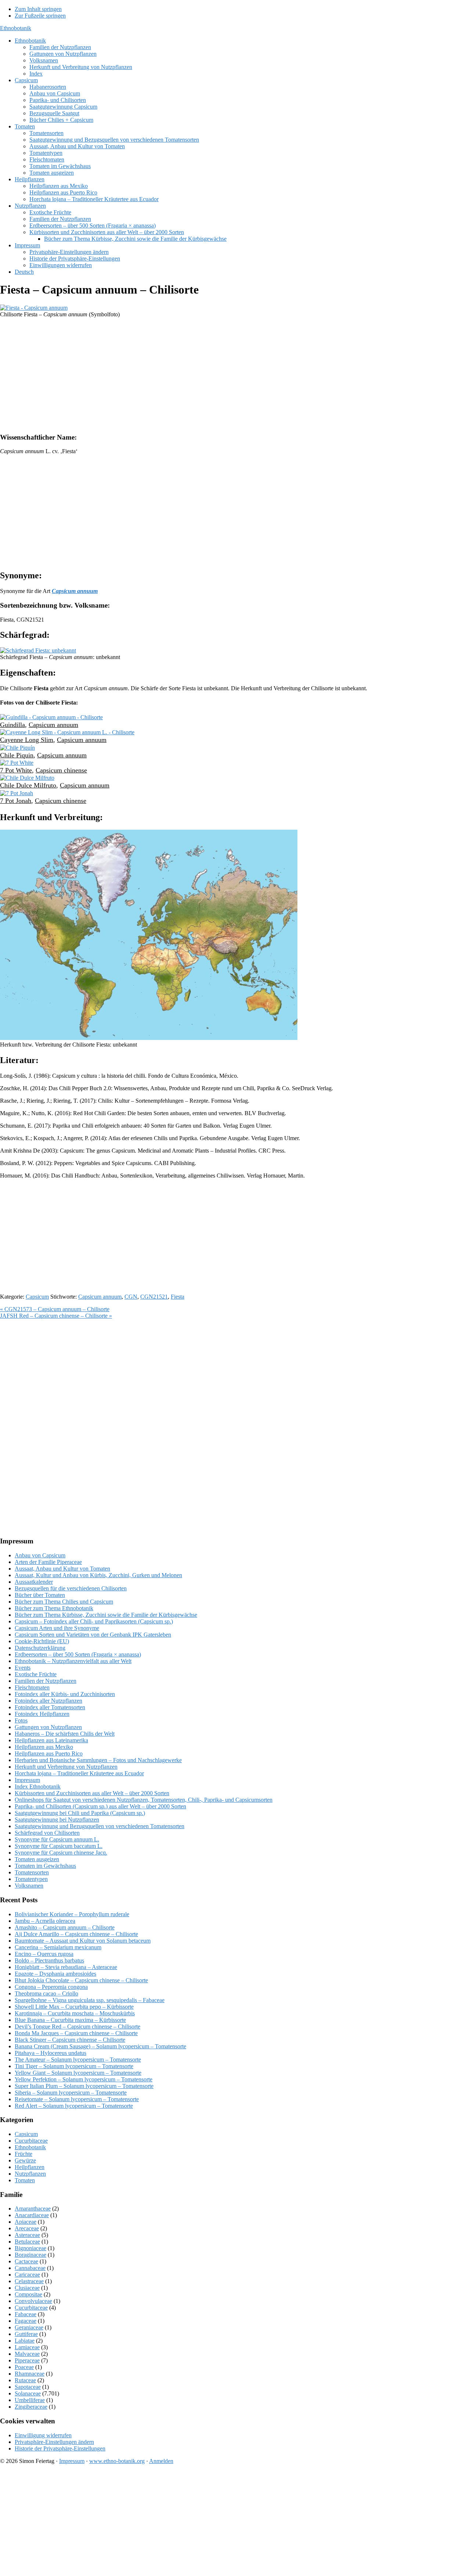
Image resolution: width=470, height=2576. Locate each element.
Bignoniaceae (30, 2248)
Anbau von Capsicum (40, 1555)
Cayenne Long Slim (27, 740)
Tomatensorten (32, 1872)
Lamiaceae (27, 2347)
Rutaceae (25, 2380)
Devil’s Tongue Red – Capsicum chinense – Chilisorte (77, 2026)
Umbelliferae (30, 2400)
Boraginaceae (30, 2255)
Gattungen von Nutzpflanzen (48, 1727)
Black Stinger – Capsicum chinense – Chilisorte (70, 2040)
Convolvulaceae (33, 2301)
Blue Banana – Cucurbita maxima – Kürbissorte (70, 2020)
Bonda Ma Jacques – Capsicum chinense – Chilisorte (76, 2033)
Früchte (23, 2154)
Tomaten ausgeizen (37, 1859)
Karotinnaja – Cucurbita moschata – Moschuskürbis (75, 2013)
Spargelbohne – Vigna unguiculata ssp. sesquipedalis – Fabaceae (90, 2000)
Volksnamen (29, 1886)
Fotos (21, 1720)
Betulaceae (27, 2242)
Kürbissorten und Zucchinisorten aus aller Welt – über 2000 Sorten (92, 1793)
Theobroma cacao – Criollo (46, 1993)
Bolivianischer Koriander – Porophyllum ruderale (72, 1914)
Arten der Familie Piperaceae (48, 1562)
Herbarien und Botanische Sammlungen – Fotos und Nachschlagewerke (98, 1760)
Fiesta (178, 1297)
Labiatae (25, 2341)
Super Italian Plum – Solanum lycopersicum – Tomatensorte (84, 2086)
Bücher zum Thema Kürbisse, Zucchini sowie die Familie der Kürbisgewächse (106, 1615)
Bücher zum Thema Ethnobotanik (54, 1608)
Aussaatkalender (34, 1582)
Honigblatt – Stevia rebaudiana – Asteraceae (66, 1967)
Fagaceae (26, 2321)
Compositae (28, 2294)
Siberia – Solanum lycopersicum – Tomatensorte (71, 2093)
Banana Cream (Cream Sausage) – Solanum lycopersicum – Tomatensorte (100, 2046)
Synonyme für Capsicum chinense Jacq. (61, 1853)
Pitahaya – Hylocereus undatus (50, 2053)
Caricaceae (27, 2275)
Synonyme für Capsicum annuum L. (57, 1839)
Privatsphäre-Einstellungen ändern (54, 2442)
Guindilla (12, 725)
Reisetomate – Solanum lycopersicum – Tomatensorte (77, 2099)
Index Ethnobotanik (38, 1787)
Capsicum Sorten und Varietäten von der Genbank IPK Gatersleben (93, 1635)
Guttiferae (26, 2334)
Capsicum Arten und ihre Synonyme (57, 1628)
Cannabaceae (30, 2268)
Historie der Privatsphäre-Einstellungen (60, 2448)
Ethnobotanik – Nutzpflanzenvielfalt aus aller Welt (73, 1661)
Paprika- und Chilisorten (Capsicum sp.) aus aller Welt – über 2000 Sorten (100, 1806)
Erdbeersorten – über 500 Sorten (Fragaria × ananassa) (78, 1654)
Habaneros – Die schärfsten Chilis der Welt (65, 1734)
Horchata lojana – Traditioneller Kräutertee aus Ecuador (79, 1773)
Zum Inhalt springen (38, 9)
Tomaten (25, 2180)
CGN (131, 1297)
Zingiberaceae (31, 2407)
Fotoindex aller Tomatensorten (50, 1707)
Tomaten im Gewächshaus (45, 1866)
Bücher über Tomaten (40, 1595)
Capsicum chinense (61, 770)
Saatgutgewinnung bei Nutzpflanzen (57, 1820)
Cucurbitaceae (31, 2141)
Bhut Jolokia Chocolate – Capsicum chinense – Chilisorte (81, 1980)
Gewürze (25, 2160)
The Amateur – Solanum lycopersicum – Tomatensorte (78, 2060)
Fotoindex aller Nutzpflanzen (48, 1701)
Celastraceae (29, 2281)
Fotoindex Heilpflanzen (42, 1714)
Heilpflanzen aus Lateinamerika (51, 1740)
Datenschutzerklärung (40, 1648)
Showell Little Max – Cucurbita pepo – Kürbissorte (74, 2007)
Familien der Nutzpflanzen (46, 1681)
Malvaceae (27, 2354)
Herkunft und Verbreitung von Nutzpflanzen (66, 1767)
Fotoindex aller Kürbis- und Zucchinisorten (65, 1694)
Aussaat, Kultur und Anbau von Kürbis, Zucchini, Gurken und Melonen (98, 1575)
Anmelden (161, 2461)
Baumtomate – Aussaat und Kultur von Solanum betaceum (83, 1941)
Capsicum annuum (53, 725)
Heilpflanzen (30, 2167)
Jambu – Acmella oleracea (45, 1921)
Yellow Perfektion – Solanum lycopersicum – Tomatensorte (84, 2079)
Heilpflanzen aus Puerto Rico (49, 1753)
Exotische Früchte (36, 1674)
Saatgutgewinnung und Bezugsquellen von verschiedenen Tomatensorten (100, 1826)
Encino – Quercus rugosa (44, 1954)
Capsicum (37, 1297)
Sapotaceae (28, 2387)
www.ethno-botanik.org (117, 2461)
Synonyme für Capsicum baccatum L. (59, 1846)
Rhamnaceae (30, 2374)
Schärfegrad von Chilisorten (47, 1833)
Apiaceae (26, 2222)
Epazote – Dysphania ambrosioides (55, 1974)
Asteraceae (27, 2235)
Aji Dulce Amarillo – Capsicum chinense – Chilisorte (76, 1934)
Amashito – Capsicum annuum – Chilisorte (65, 1927)
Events (23, 1668)
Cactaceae (26, 2261)
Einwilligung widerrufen (43, 2435)
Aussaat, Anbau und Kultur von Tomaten (62, 1569)
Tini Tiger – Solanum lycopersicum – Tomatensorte (74, 2066)
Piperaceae (27, 2360)
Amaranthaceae (33, 2208)
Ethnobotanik (16, 28)
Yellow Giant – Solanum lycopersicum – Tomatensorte (78, 2073)
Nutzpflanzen (30, 2174)
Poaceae (24, 2367)
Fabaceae (26, 2314)
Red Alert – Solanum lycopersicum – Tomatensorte (74, 2106)
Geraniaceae (29, 2327)
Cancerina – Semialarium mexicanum (58, 1947)
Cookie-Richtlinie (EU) (42, 1641)
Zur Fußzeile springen (40, 16)
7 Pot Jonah (16, 801)
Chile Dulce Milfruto (28, 785)
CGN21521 (154, 1297)
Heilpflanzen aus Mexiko (44, 1747)
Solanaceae (28, 2393)
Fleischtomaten (32, 1687)
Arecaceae (27, 2228)
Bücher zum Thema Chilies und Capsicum (64, 1602)
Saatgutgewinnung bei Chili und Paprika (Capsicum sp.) (80, 1813)
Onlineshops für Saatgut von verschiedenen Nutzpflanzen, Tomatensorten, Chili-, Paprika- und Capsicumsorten (144, 1800)
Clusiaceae (27, 2288)
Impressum (27, 1780)
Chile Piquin (17, 755)
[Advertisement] (220, 375)
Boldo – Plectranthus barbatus (49, 1960)
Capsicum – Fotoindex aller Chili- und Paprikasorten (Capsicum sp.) (94, 1621)
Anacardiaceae (32, 2215)
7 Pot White (16, 770)
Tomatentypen (31, 1879)
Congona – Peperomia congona (51, 1987)
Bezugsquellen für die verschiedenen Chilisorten (71, 1588)
